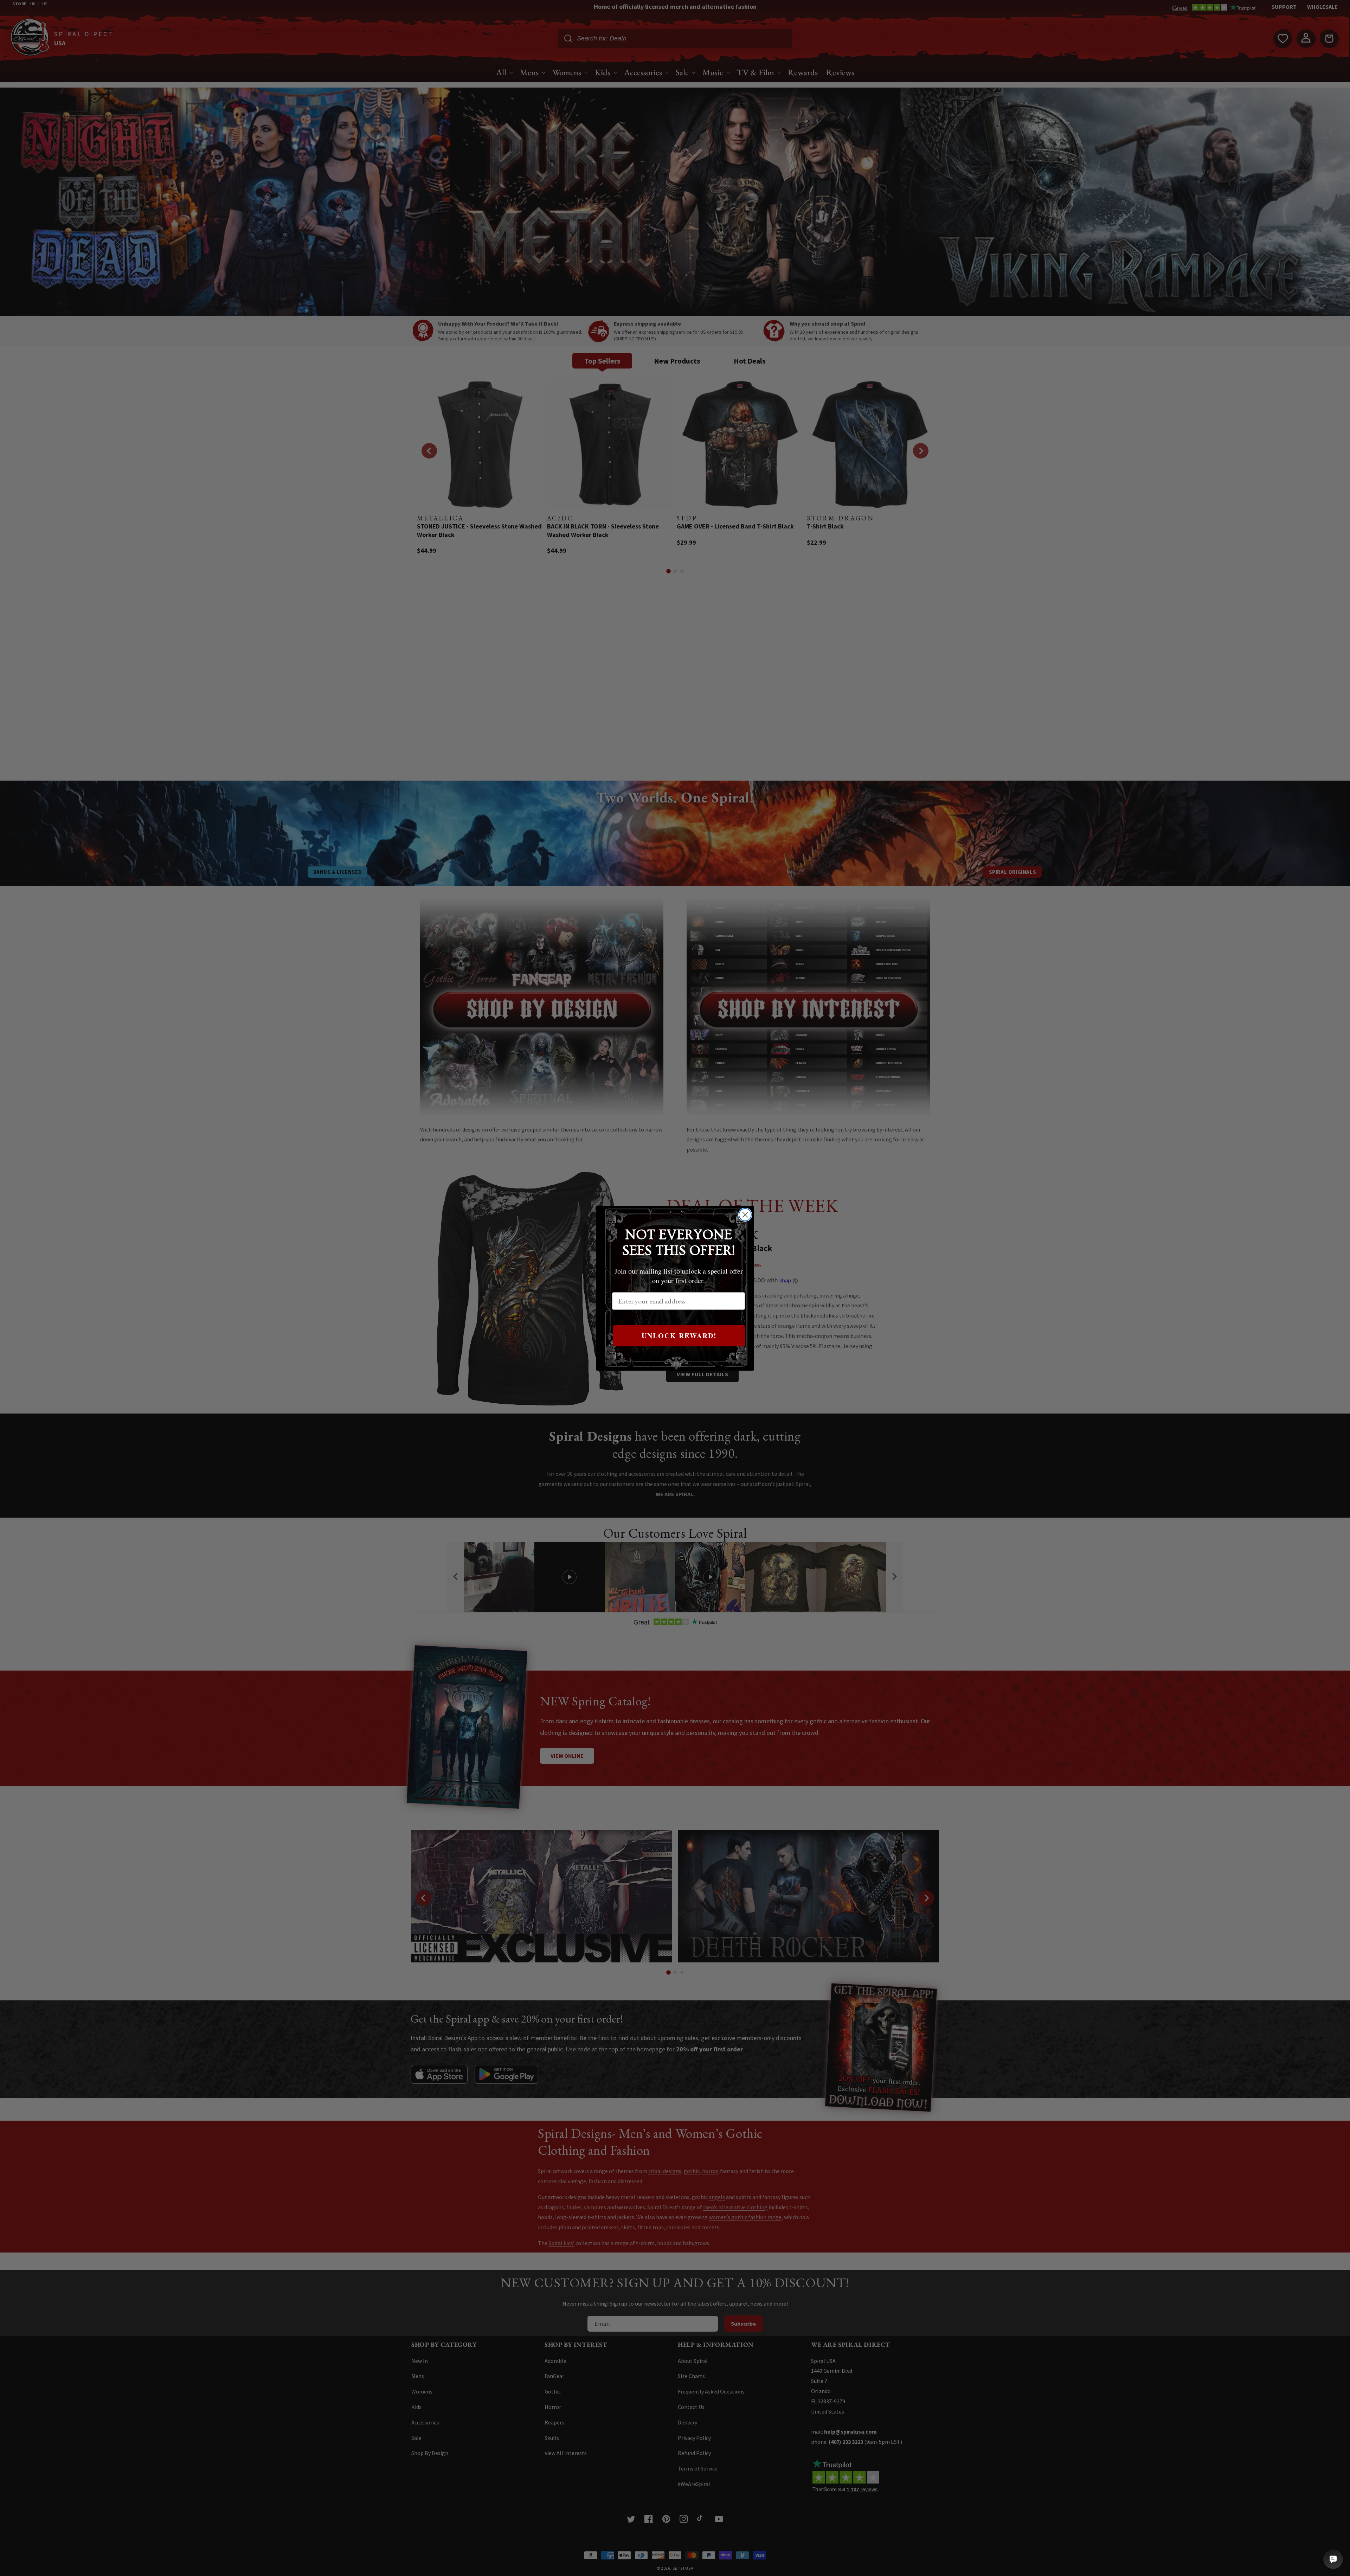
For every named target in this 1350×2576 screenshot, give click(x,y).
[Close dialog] (745, 1215)
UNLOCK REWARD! (679, 1336)
